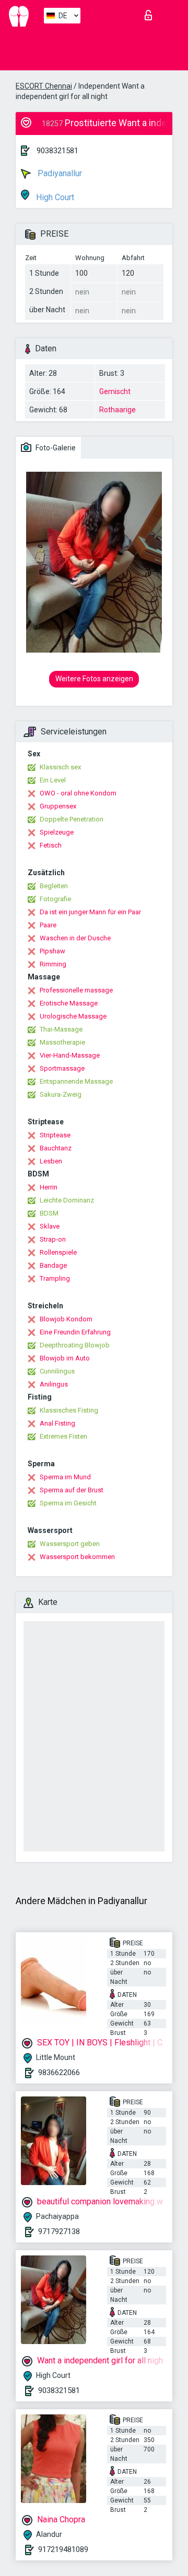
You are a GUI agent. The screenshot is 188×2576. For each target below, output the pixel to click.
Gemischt (115, 391)
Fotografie (55, 899)
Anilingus (54, 1384)
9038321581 (57, 151)
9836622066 (59, 2072)
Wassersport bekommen (77, 1557)
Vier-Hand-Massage (70, 1055)
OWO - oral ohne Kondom (78, 793)
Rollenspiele (58, 1252)
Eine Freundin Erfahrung (75, 1332)
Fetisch (51, 845)
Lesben (51, 1161)
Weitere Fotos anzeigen (94, 679)
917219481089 (63, 2549)
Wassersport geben (70, 1544)
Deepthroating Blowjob (75, 1345)
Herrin (49, 1187)
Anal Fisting (57, 1423)
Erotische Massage (69, 1003)
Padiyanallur (59, 173)
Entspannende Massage (76, 1081)
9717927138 (59, 2231)
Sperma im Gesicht (68, 1503)
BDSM (49, 1213)
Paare (48, 925)
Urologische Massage (73, 1016)
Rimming (53, 964)
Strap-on (53, 1239)
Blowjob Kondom (66, 1319)
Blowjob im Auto (65, 1358)
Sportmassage (62, 1068)
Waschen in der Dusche (75, 938)
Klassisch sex (60, 767)
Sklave (50, 1226)
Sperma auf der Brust (72, 1490)
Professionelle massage (76, 990)
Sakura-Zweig (61, 1094)
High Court (54, 197)
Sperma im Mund (65, 1477)
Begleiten (54, 886)
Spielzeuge (57, 832)
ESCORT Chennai (44, 86)
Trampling (55, 1278)
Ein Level (53, 780)
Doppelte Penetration (72, 819)
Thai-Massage (61, 1029)
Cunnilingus (57, 1371)
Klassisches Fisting (69, 1410)
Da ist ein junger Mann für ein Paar (90, 912)
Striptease (55, 1135)
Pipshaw (52, 951)
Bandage (53, 1265)
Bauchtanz (56, 1148)
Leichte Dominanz (67, 1200)
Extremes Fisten (63, 1436)
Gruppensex (58, 806)
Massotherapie (62, 1042)
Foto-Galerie (55, 448)
